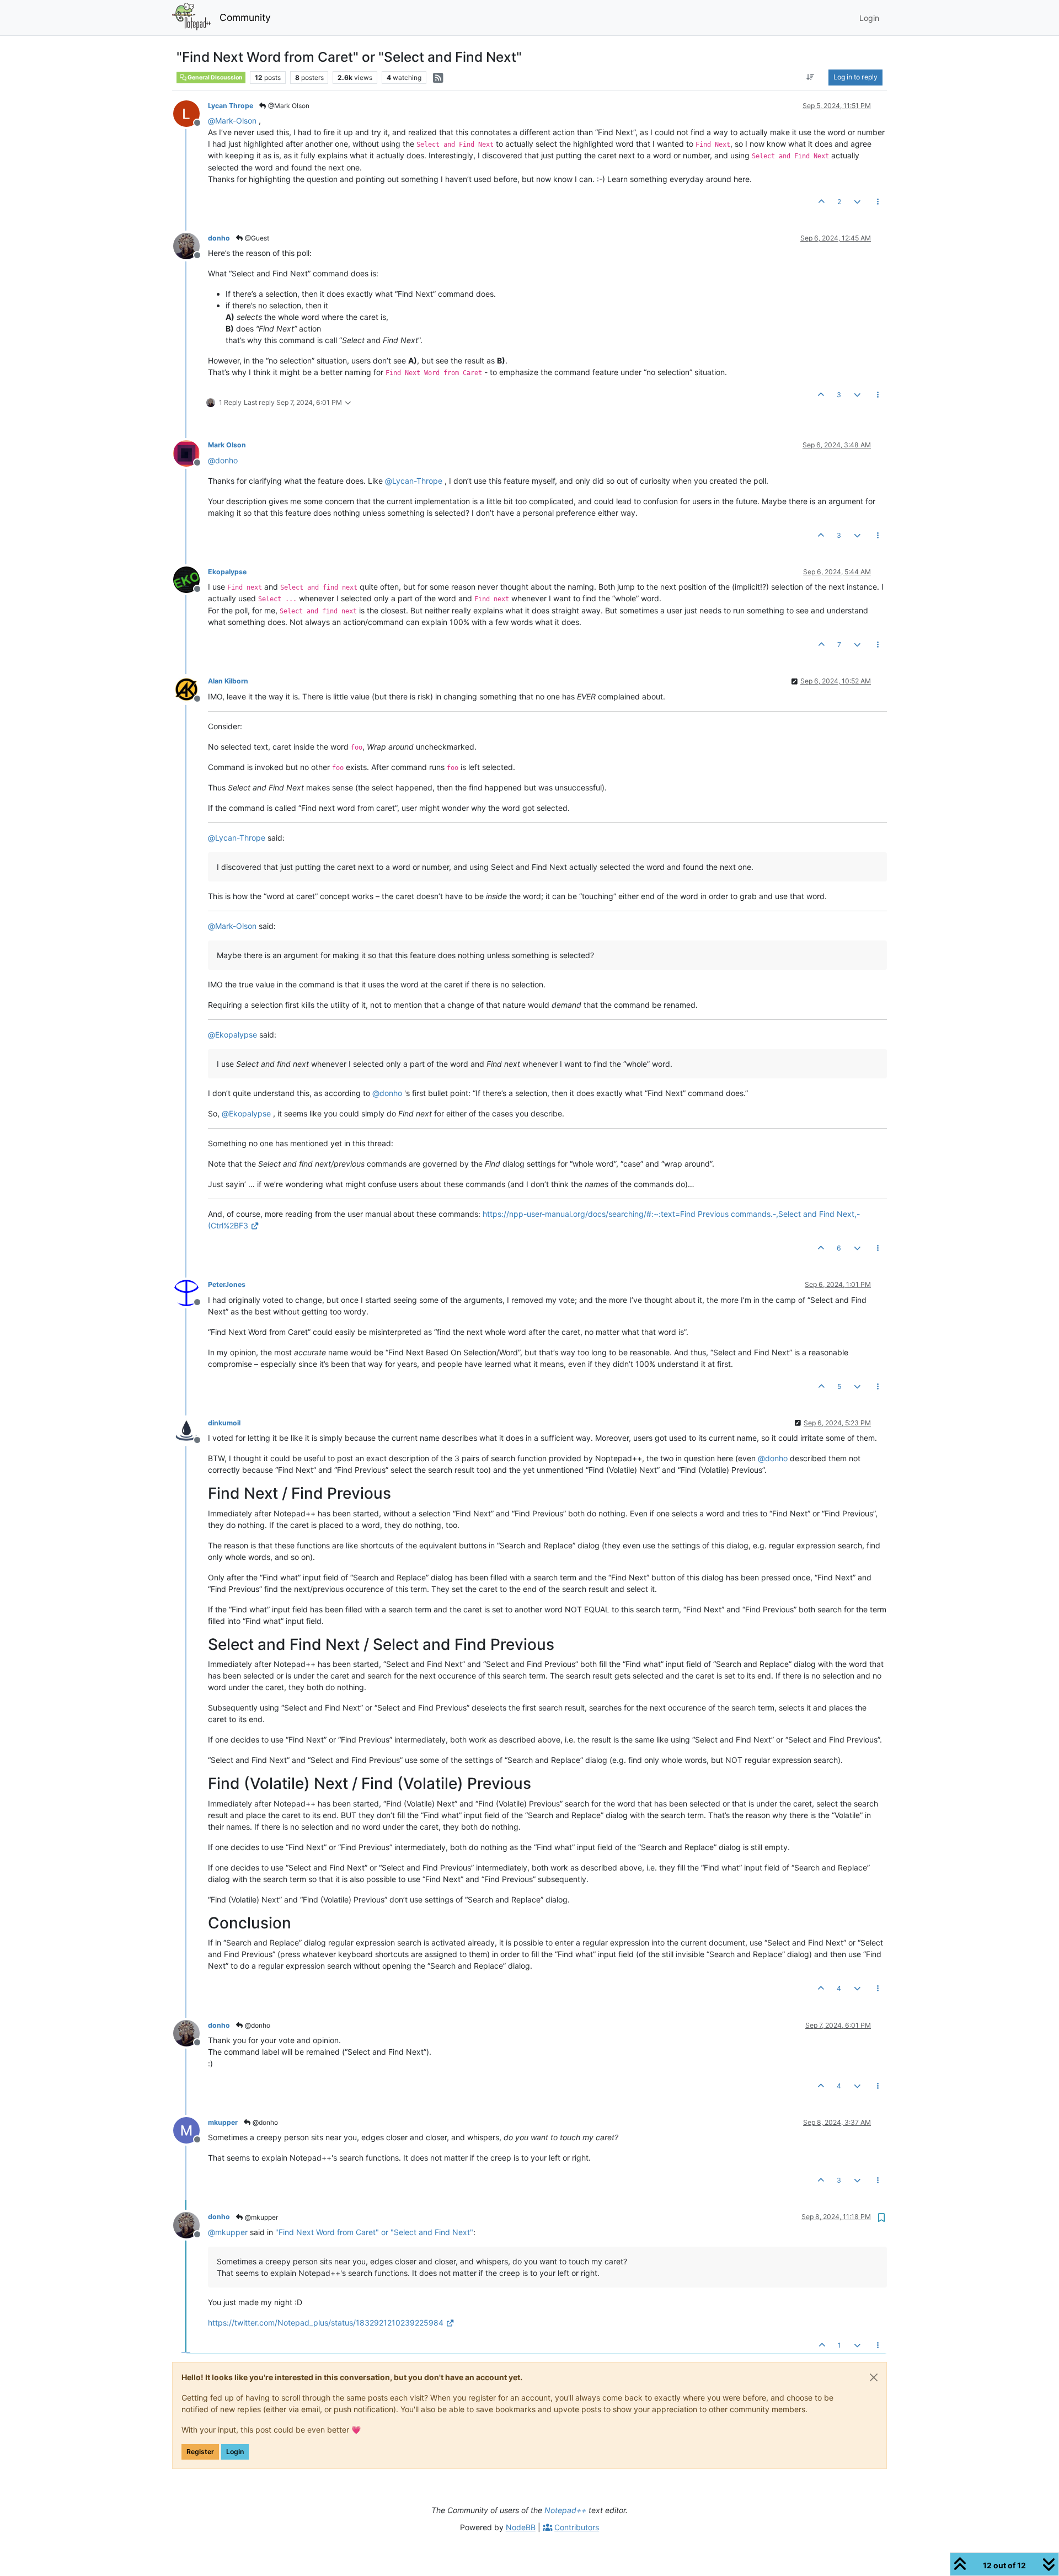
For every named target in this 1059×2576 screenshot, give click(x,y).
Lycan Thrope (231, 106)
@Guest (256, 238)
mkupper (223, 2122)
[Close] (874, 2377)
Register (200, 2452)
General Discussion (215, 78)
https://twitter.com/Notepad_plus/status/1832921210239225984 (326, 2323)
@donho (257, 2025)
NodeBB (521, 2527)
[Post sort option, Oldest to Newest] (811, 77)
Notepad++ (565, 2510)
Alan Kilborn (228, 681)
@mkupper (261, 2217)
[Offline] (191, 113)
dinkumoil (224, 1423)
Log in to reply (855, 77)
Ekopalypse (227, 572)
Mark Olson (227, 445)
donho (219, 238)
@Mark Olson (288, 106)
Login (235, 2452)
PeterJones (227, 1284)
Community (245, 17)
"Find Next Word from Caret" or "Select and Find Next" (374, 2232)
